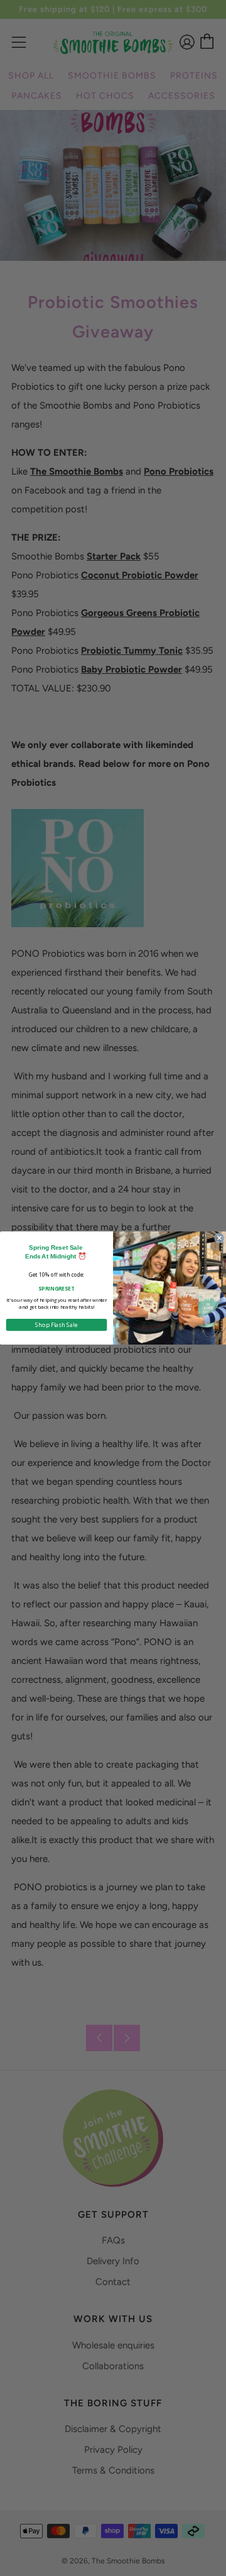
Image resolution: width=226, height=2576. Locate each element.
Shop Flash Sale (56, 1324)
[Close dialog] (219, 1238)
